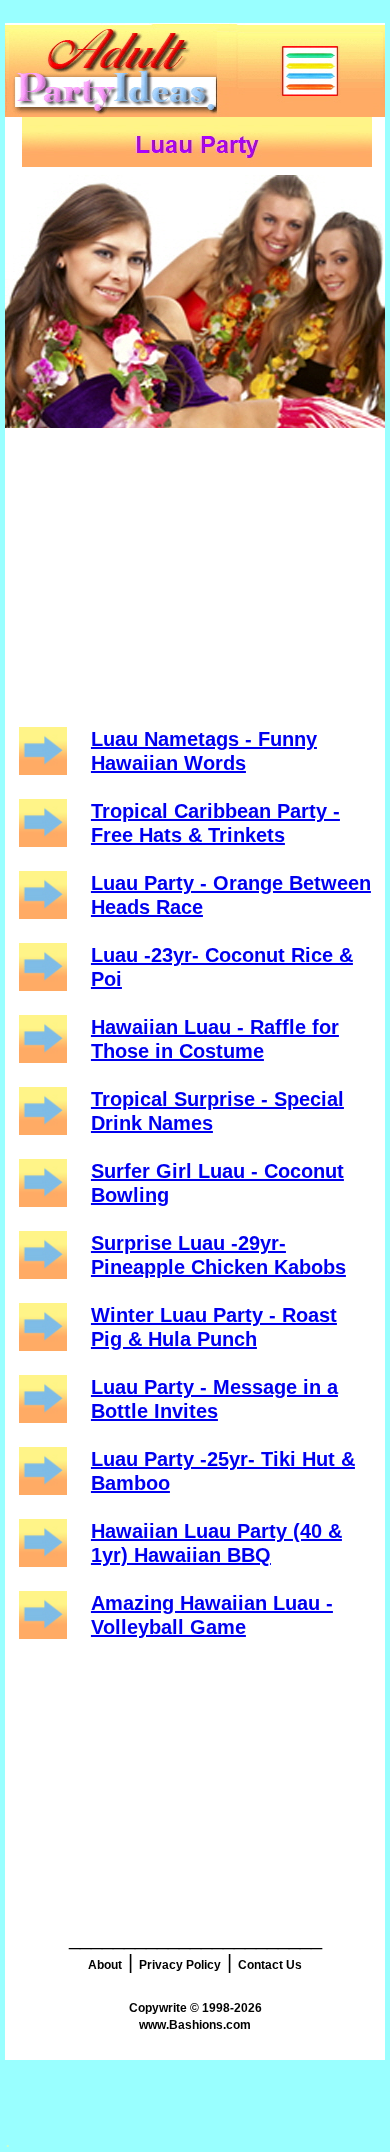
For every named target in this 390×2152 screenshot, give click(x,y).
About (105, 1965)
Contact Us (270, 1965)
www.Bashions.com (195, 2025)
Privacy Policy (180, 1965)
